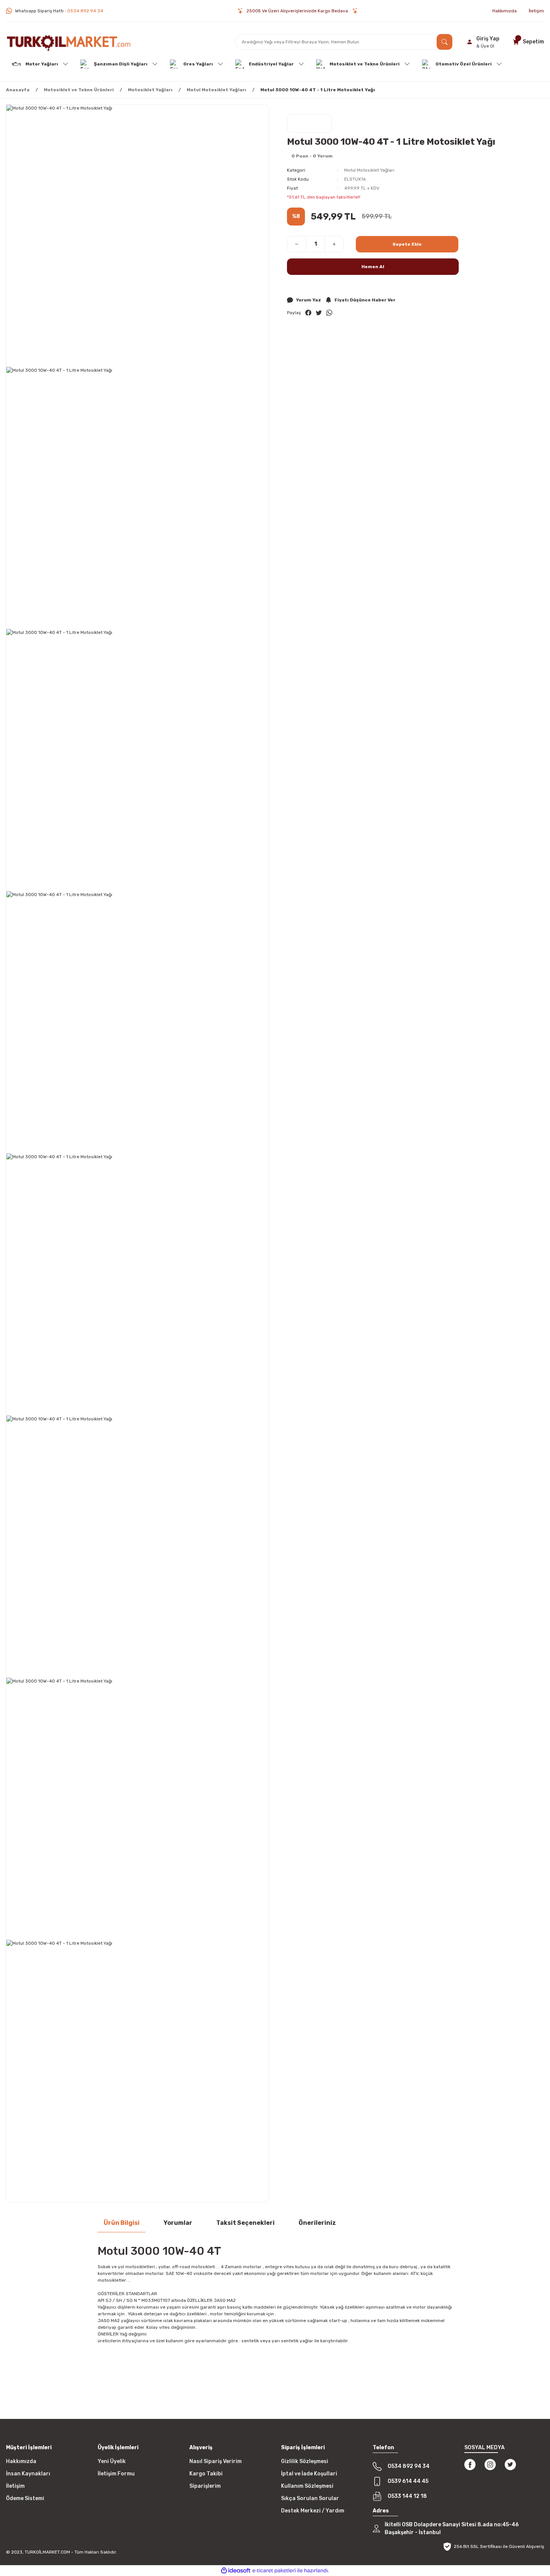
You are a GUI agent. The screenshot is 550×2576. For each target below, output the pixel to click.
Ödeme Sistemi (25, 2498)
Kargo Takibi (206, 2474)
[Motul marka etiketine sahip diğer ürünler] (309, 123)
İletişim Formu (116, 2474)
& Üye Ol (485, 46)
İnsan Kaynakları (28, 2474)
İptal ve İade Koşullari (309, 2474)
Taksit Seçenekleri (245, 2223)
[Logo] (69, 42)
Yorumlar (178, 2223)
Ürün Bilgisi (122, 2223)
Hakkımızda (21, 2461)
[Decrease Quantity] (297, 244)
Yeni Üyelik (112, 2461)
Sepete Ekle (407, 244)
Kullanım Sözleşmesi (307, 2486)
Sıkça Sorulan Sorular (310, 2498)
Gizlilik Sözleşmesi (305, 2461)
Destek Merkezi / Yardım (313, 2511)
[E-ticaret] (274, 2571)
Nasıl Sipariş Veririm (216, 2461)
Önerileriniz (317, 2223)
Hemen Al (373, 267)
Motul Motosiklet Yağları (369, 170)
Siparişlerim (205, 2486)
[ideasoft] (236, 2571)
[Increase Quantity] (334, 244)
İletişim (15, 2486)
